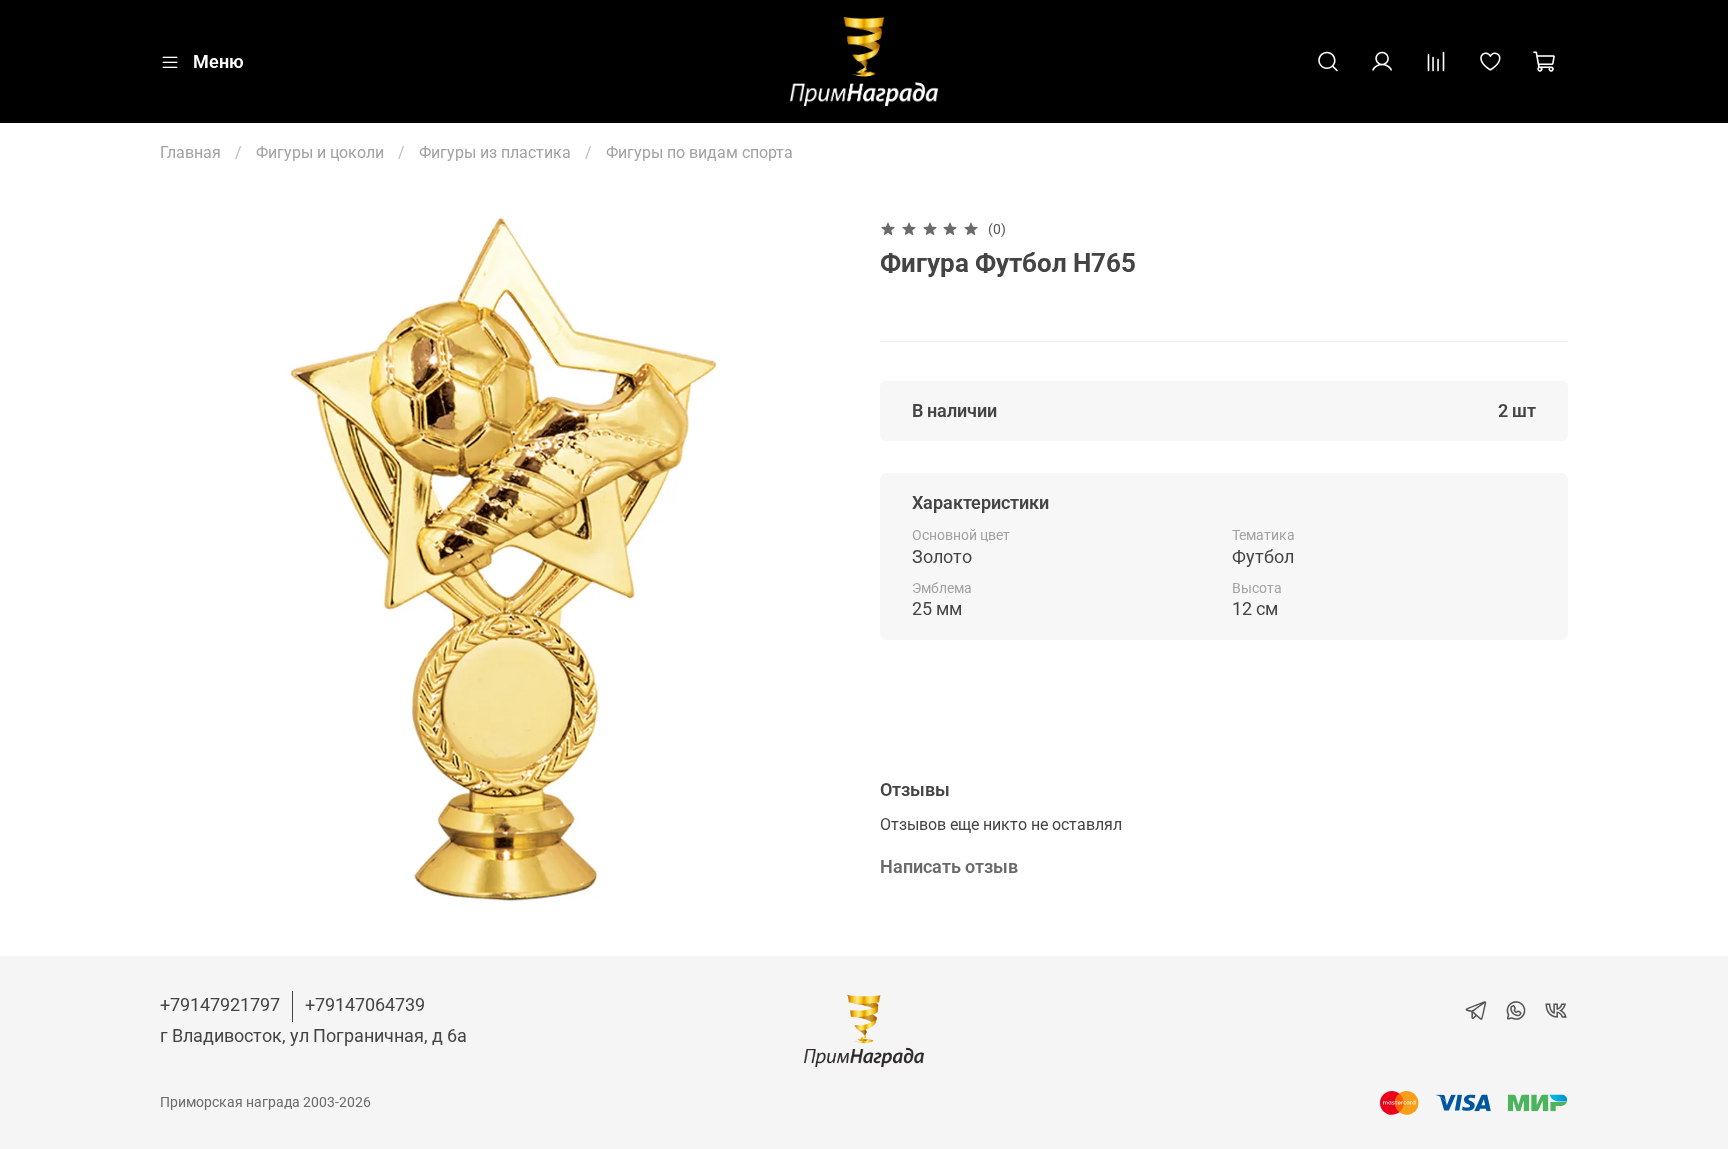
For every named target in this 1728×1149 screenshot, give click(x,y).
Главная (190, 152)
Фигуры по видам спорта (699, 152)
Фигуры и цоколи (320, 152)
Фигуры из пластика (495, 152)
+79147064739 (365, 1004)
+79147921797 (220, 1004)
